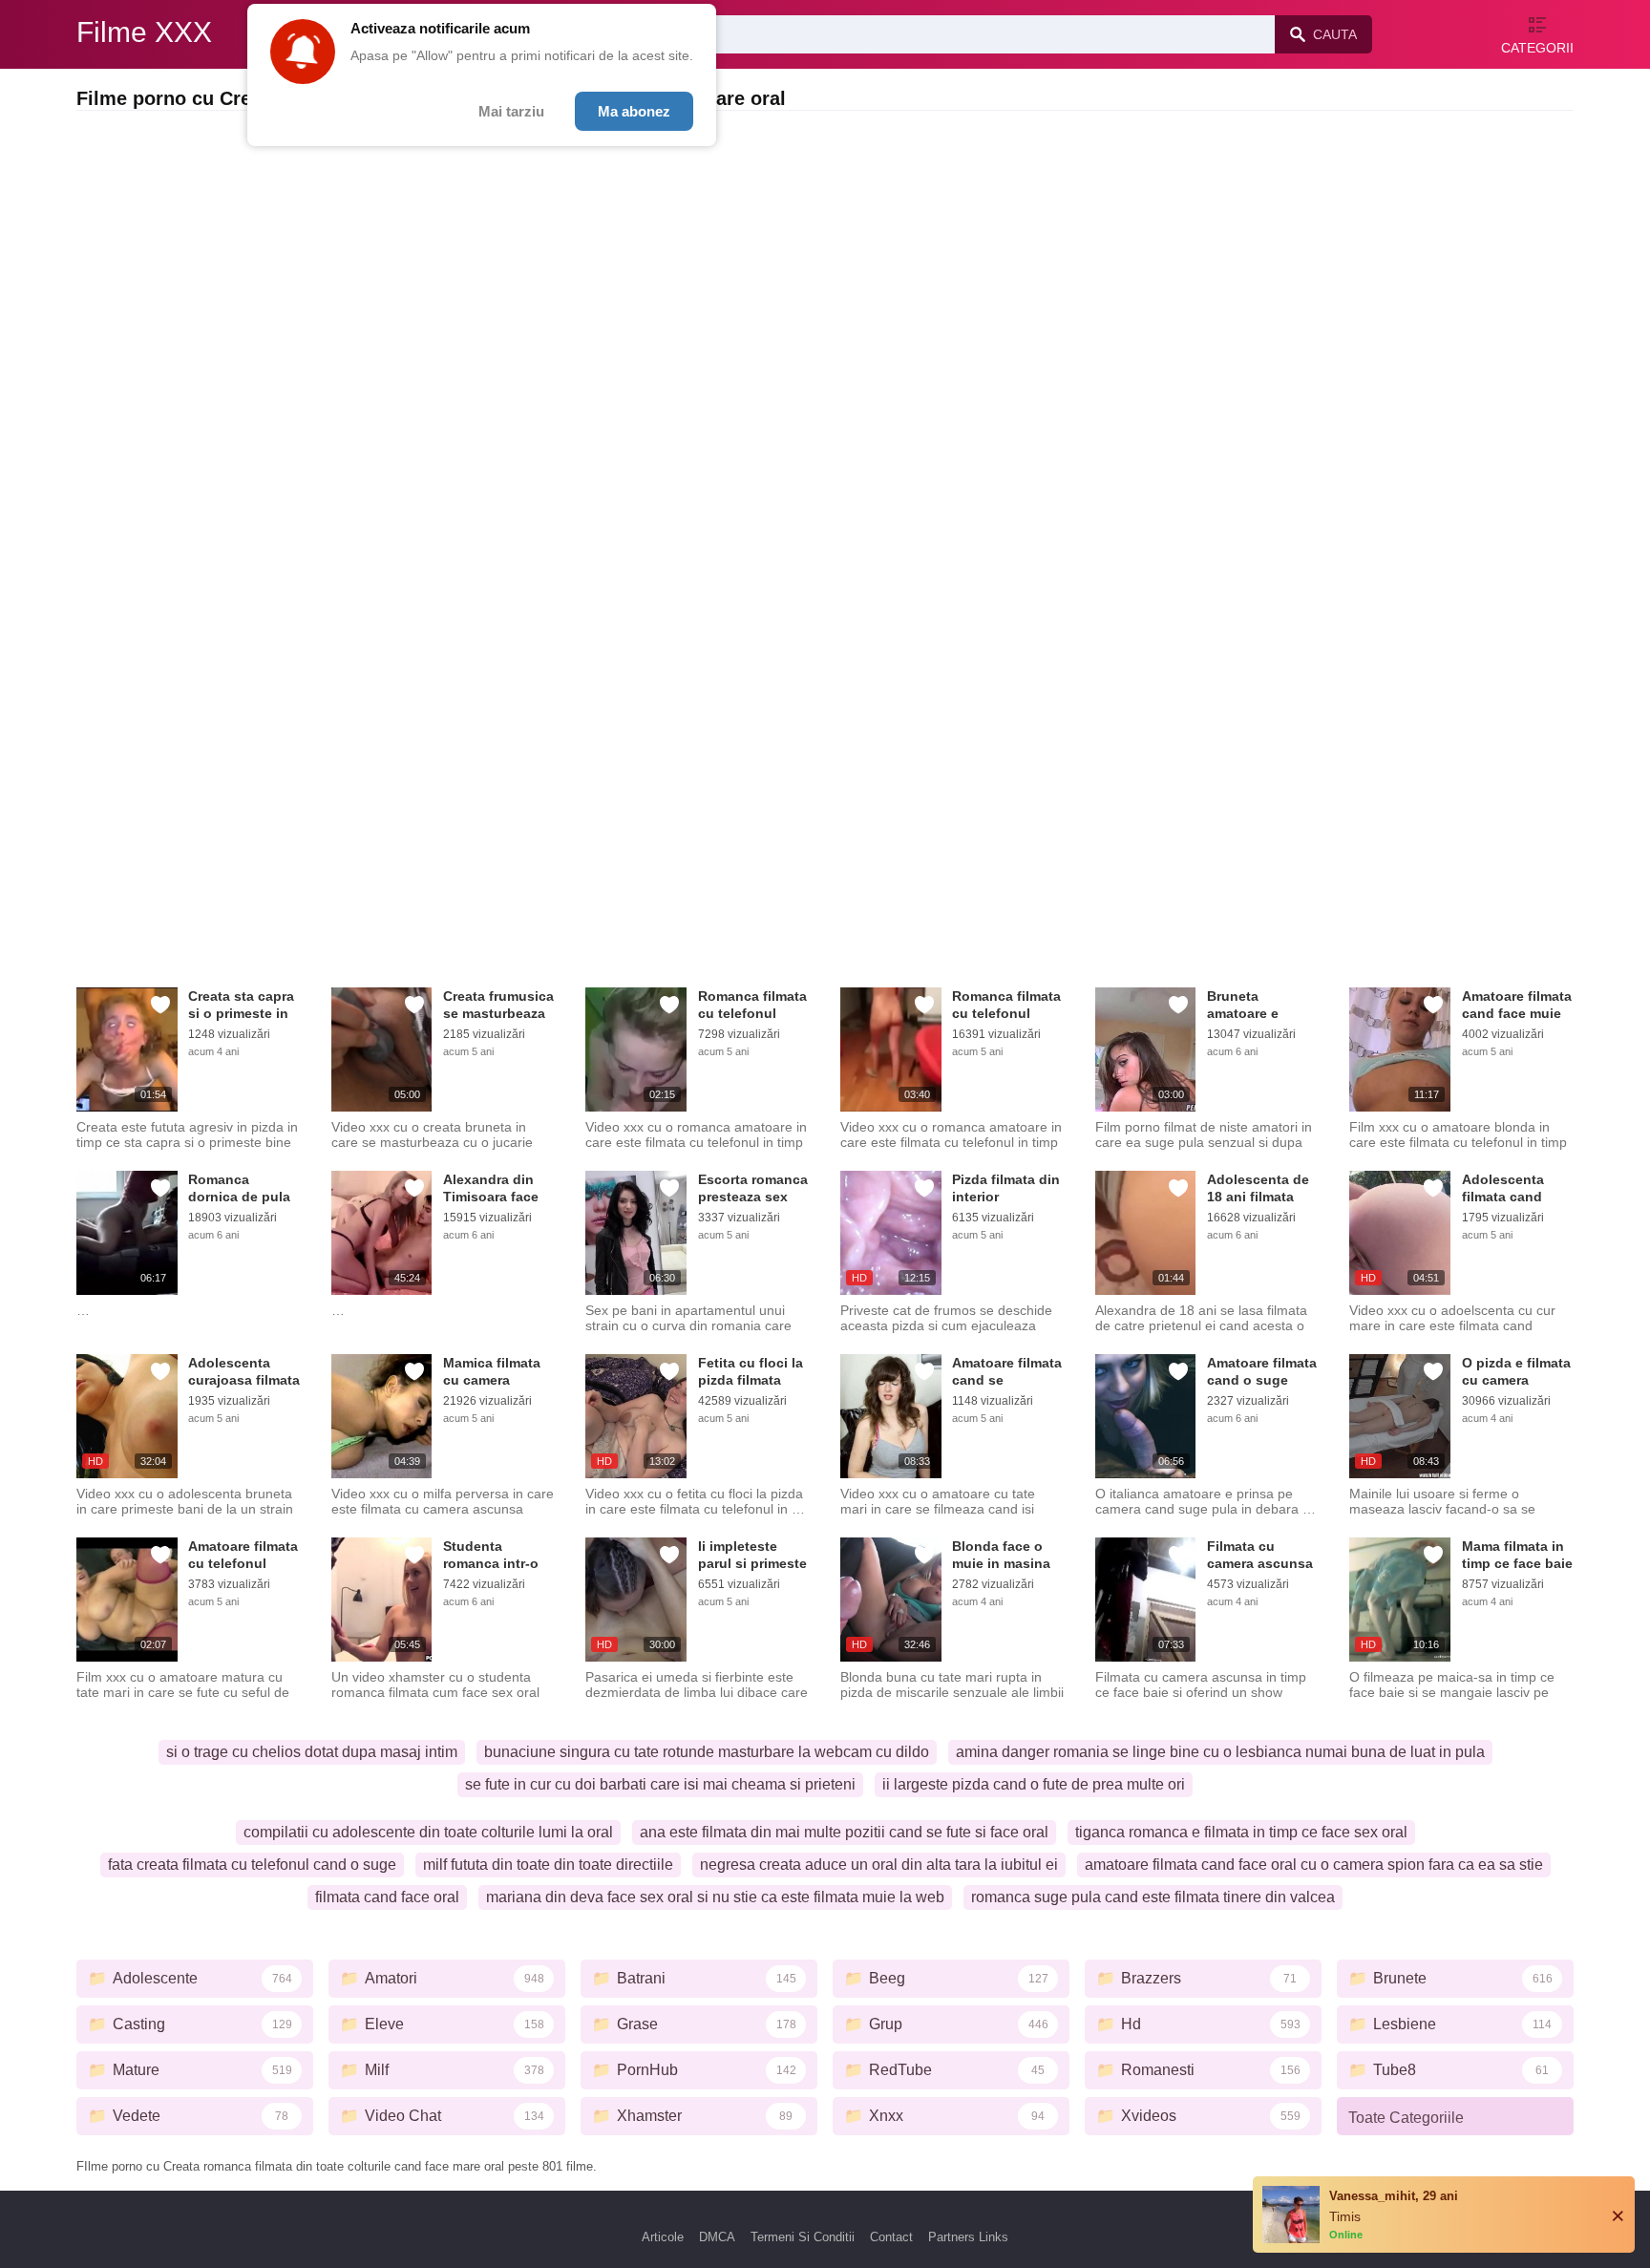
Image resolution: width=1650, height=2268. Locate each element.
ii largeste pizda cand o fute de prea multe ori (1034, 1784)
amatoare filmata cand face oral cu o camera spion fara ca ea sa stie (1314, 1865)
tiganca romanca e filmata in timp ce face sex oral (1241, 1832)
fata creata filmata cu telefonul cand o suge (252, 1865)
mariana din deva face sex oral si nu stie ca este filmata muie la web (715, 1897)
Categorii (1537, 48)
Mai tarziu (511, 111)
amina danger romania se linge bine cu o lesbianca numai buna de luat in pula (1220, 1752)
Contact (891, 2237)
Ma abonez (634, 111)
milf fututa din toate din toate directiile (548, 1865)
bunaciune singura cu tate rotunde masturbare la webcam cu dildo (707, 1752)
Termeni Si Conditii (803, 2237)
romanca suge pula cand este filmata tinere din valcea (1153, 1897)
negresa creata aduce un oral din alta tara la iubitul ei (879, 1865)
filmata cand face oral (387, 1897)
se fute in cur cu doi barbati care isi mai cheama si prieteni (660, 1784)
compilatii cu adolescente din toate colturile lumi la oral (428, 1832)
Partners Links (968, 2237)
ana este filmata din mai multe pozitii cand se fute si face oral (844, 1832)
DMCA (717, 2237)
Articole (663, 2237)
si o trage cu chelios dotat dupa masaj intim (312, 1752)
